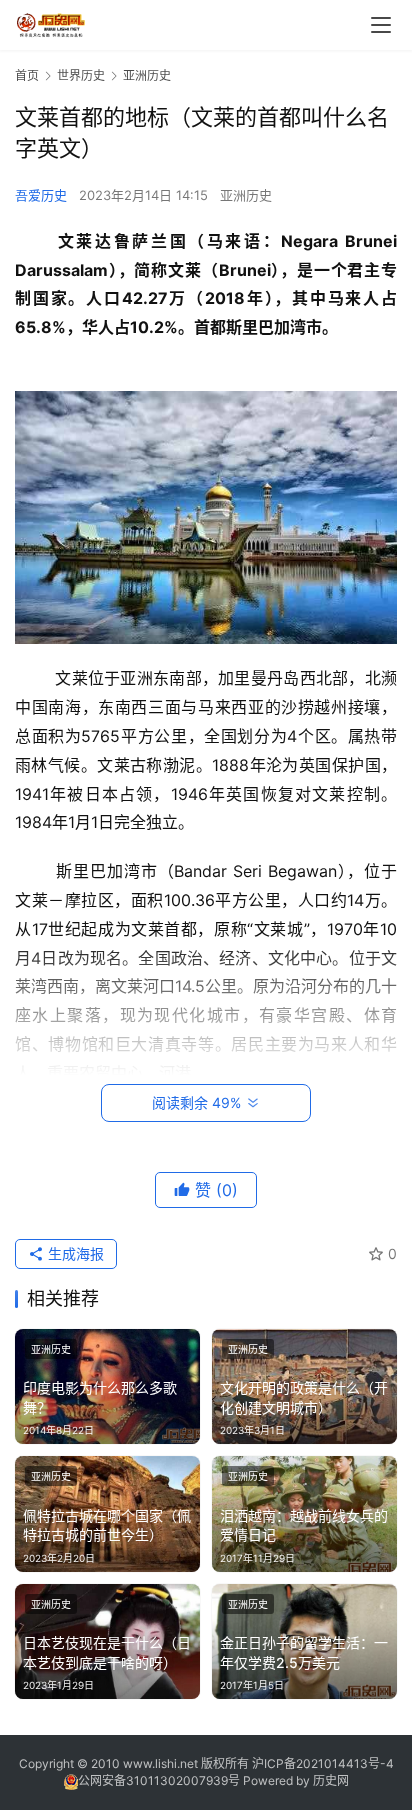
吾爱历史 (41, 195)
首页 (27, 75)
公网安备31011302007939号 (159, 1780)
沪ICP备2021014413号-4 (323, 1763)
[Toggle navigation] (381, 25)
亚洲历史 (246, 195)
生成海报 (74, 1253)
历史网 (331, 1780)
